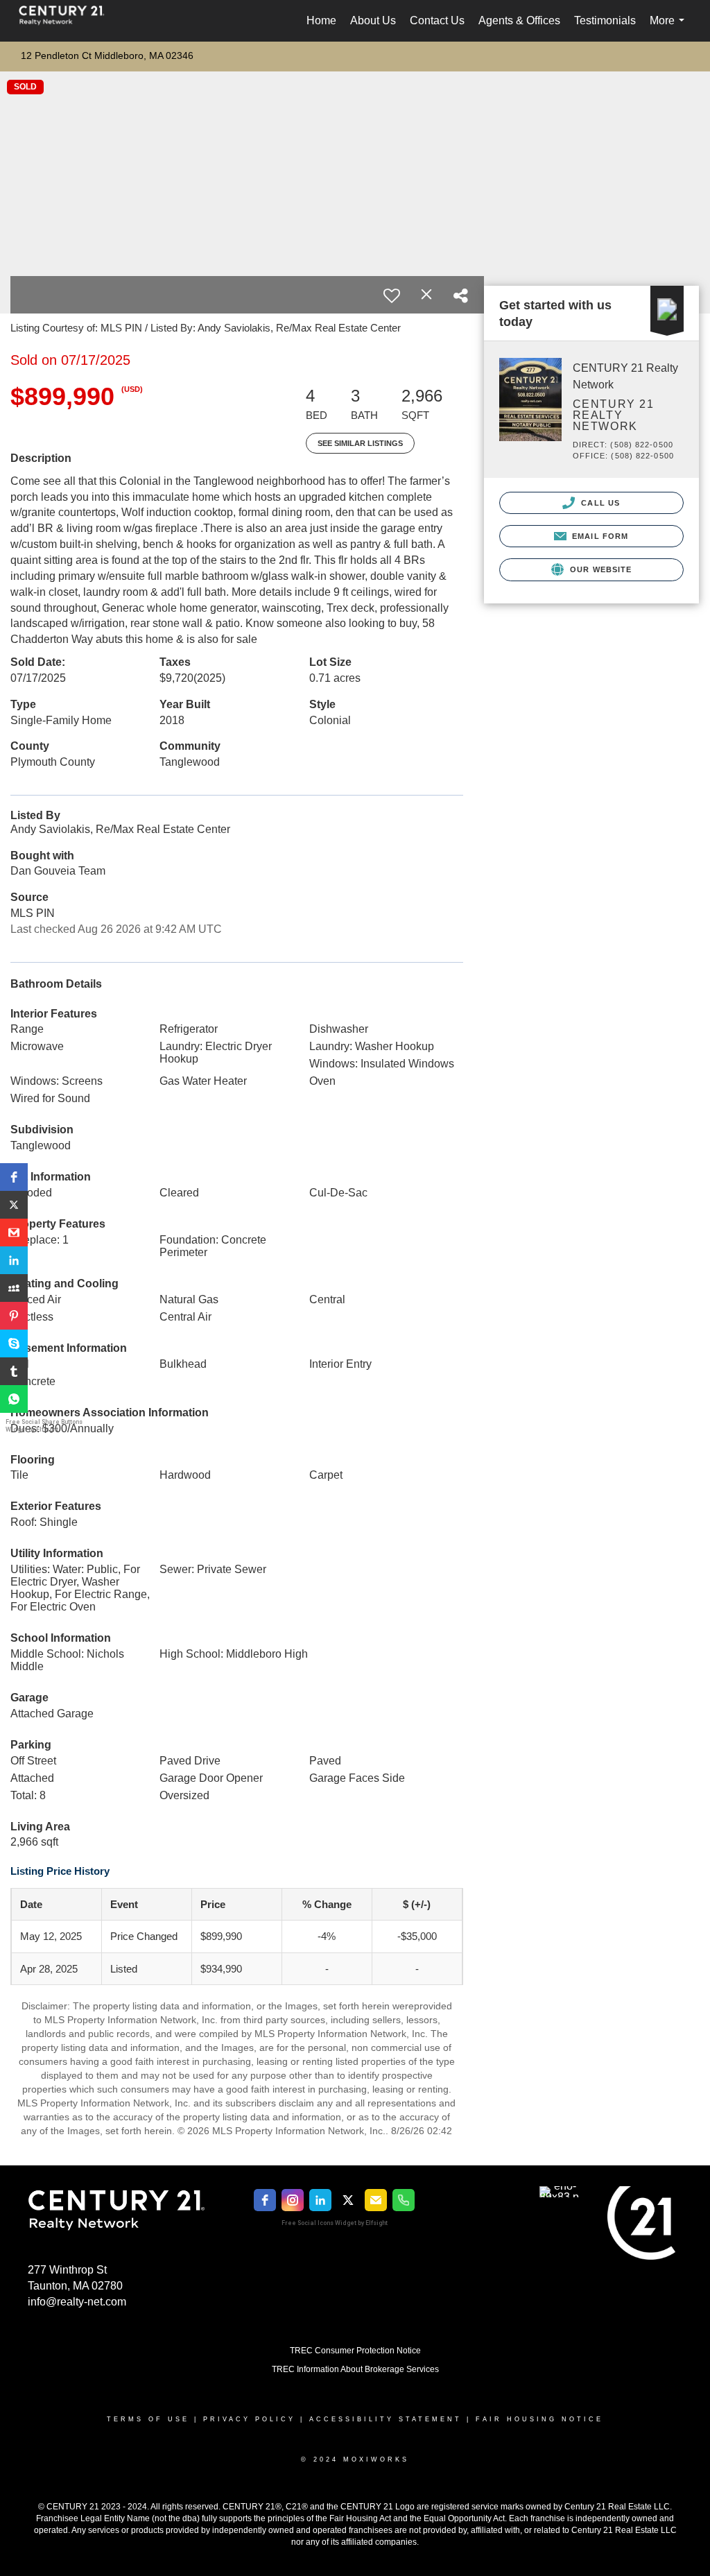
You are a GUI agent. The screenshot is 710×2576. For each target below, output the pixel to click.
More (670, 28)
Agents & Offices (519, 20)
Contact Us (437, 20)
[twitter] (348, 2200)
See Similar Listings (360, 443)
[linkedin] (320, 2200)
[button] (14, 1177)
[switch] (392, 295)
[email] (376, 2200)
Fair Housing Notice (539, 2419)
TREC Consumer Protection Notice (355, 2351)
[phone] (404, 2200)
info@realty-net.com (77, 2302)
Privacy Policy (249, 2419)
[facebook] (265, 2200)
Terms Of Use (148, 2419)
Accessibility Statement (386, 2419)
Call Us (599, 503)
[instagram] (293, 2200)
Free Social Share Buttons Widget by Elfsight (44, 1426)
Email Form (599, 536)
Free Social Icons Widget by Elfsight (335, 2223)
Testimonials (605, 20)
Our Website (599, 569)
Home (321, 20)
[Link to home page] (69, 21)
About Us (373, 20)
